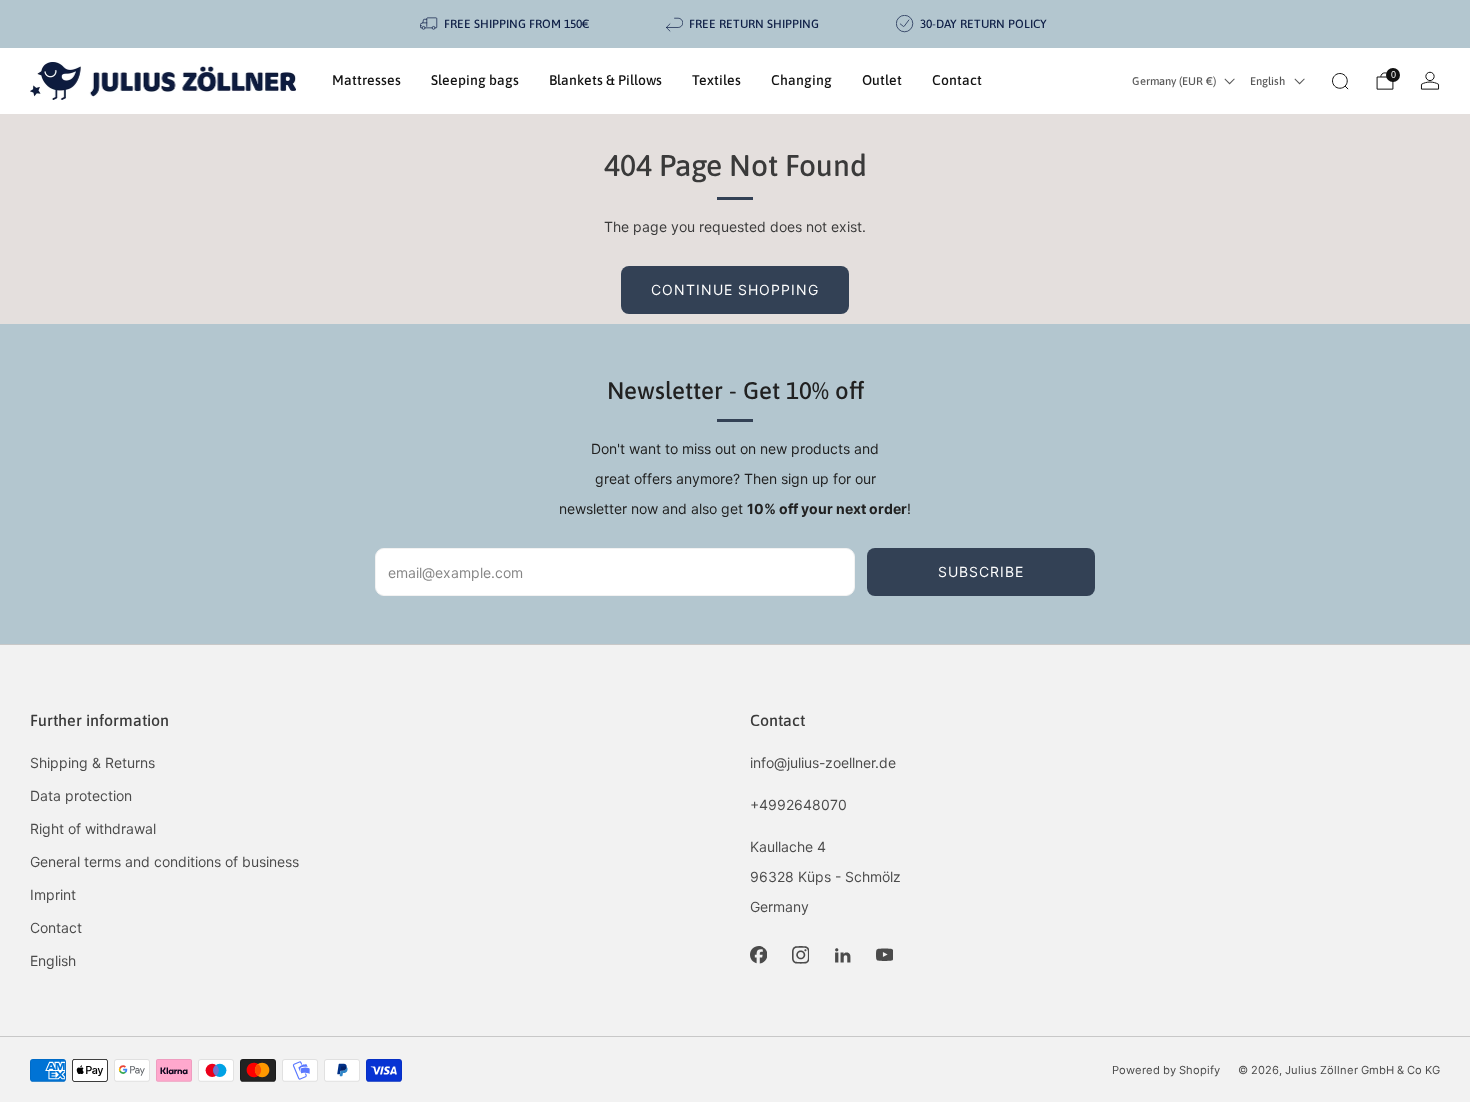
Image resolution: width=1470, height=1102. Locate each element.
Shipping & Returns (92, 762)
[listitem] (506, 24)
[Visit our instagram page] (800, 955)
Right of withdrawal (93, 828)
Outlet (882, 80)
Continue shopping (735, 289)
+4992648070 (798, 804)
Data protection (81, 795)
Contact (957, 80)
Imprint (53, 894)
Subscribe (981, 571)
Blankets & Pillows (605, 80)
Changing (801, 80)
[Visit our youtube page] (884, 955)
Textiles (716, 80)
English (1267, 81)
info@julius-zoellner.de (823, 762)
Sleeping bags (475, 80)
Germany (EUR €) (1174, 81)
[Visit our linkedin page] (842, 955)
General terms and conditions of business (164, 861)
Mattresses (366, 80)
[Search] (1340, 81)
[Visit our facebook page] (758, 955)
